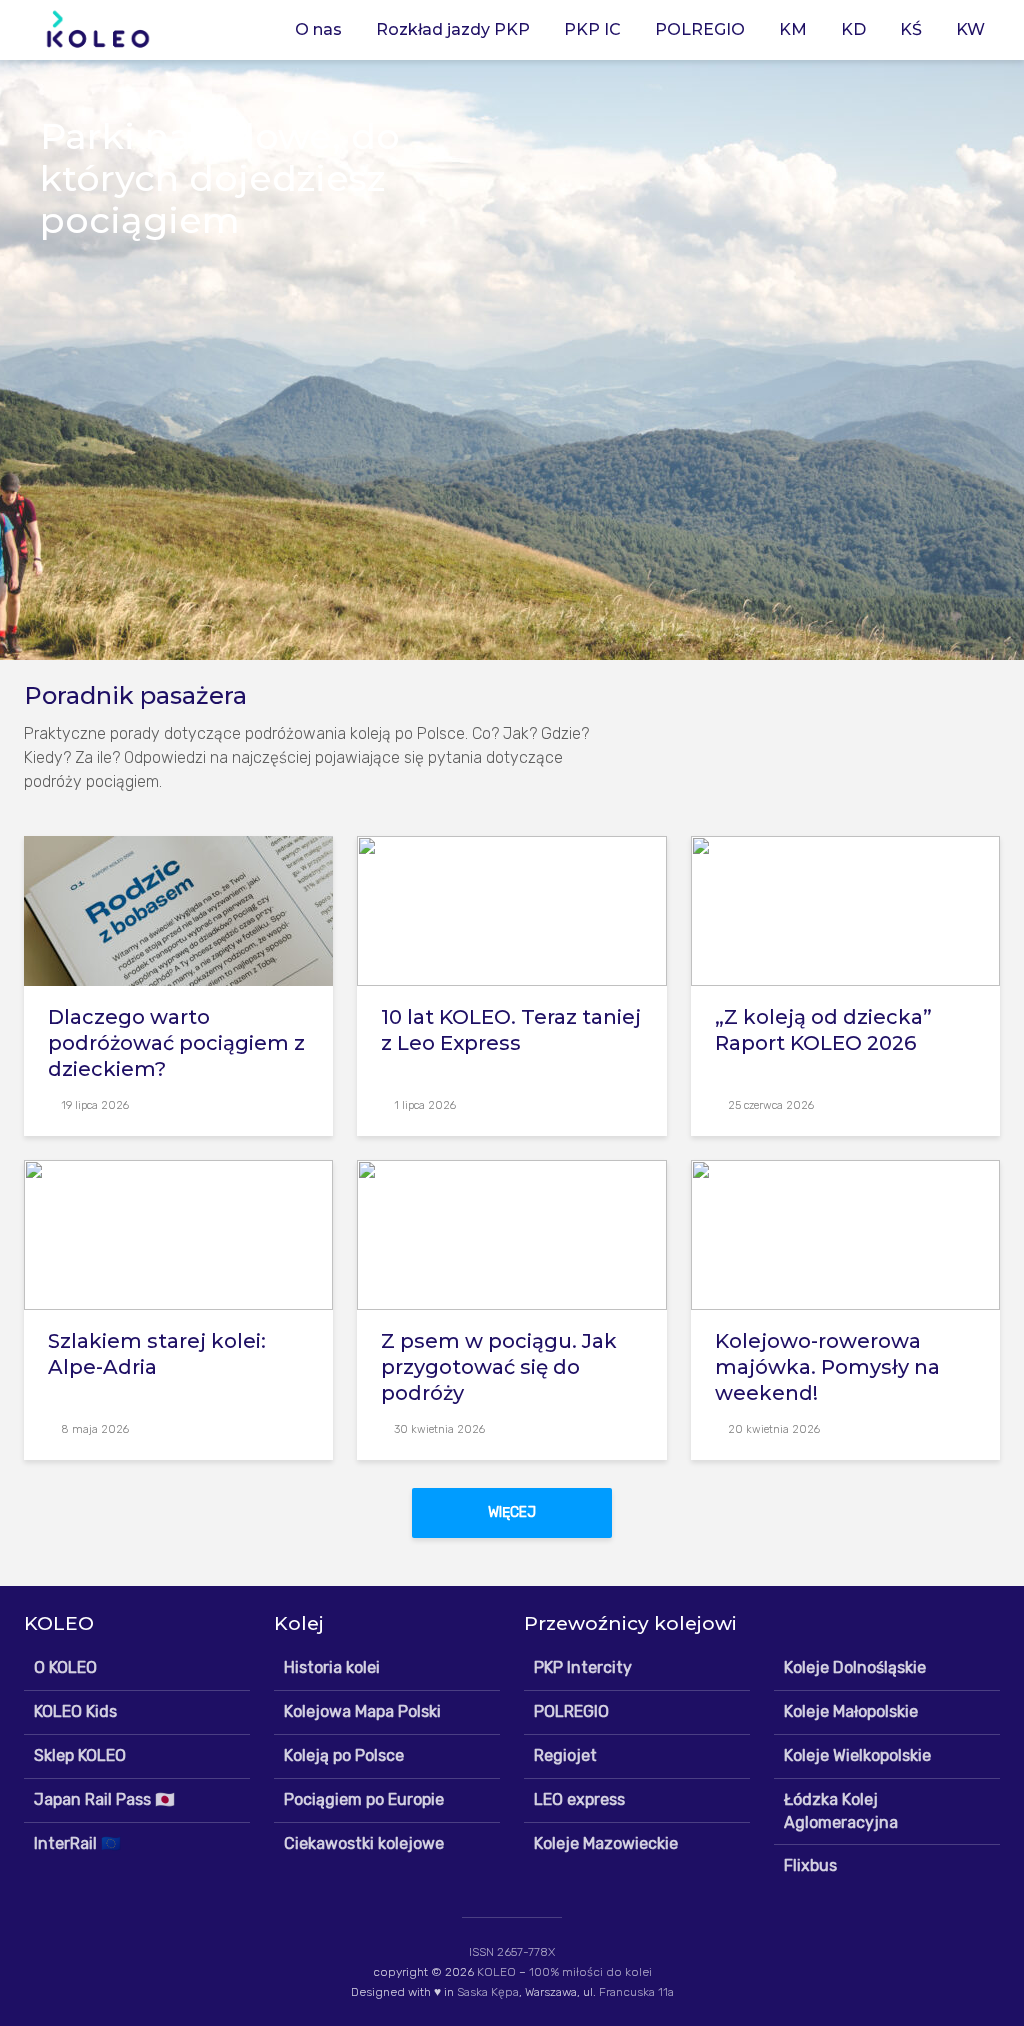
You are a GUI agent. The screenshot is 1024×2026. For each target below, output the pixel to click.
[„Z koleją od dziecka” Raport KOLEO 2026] (845, 909)
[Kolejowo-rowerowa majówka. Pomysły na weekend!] (845, 1233)
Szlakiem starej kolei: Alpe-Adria (157, 1354)
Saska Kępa (488, 1992)
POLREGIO (700, 29)
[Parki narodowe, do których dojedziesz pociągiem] (512, 360)
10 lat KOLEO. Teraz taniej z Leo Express (511, 1030)
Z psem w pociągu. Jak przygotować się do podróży (499, 1367)
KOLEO (496, 1972)
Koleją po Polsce (344, 1755)
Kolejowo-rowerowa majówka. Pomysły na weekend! (827, 1367)
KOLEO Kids (75, 1711)
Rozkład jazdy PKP (453, 29)
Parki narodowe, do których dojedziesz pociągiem (220, 178)
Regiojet (565, 1755)
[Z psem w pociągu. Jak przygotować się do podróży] (511, 1233)
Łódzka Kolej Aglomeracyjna (841, 1811)
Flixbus (810, 1865)
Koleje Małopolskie (851, 1711)
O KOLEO (65, 1667)
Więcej (512, 1512)
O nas (318, 29)
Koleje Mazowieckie (606, 1843)
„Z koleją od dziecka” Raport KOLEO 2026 (823, 1030)
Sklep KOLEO (80, 1755)
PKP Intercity (583, 1667)
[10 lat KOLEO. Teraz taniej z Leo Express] (511, 909)
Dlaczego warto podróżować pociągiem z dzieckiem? (176, 1043)
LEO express (579, 1799)
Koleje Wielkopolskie (857, 1755)
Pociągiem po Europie (364, 1799)
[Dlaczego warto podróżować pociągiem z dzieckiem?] (178, 909)
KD (853, 29)
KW (970, 29)
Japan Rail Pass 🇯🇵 (104, 1799)
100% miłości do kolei (590, 1972)
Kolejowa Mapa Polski (362, 1711)
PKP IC (592, 29)
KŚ (911, 29)
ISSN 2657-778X (512, 1952)
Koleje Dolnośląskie (855, 1667)
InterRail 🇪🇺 (77, 1843)
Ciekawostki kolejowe (364, 1843)
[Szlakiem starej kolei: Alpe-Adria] (178, 1233)
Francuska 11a (636, 1992)
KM (793, 29)
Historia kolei (332, 1667)
